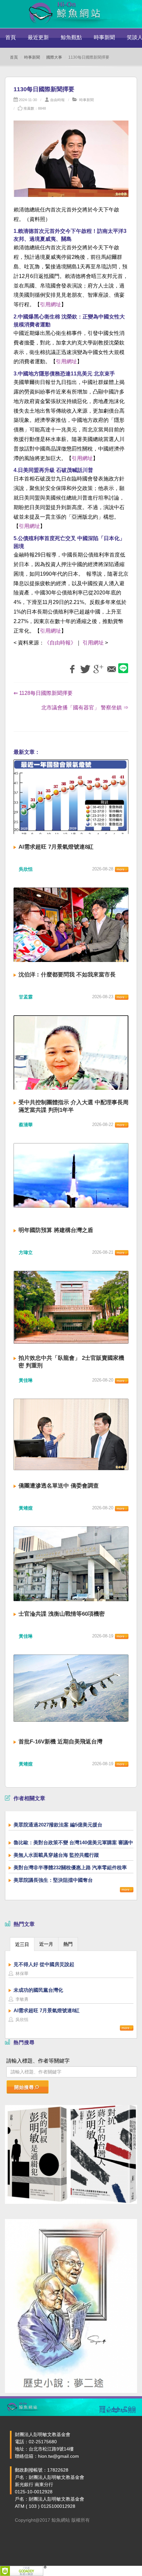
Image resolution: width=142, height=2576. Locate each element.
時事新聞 (104, 37)
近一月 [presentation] (46, 1944)
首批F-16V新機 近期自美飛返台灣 (60, 1742)
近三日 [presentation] (22, 1944)
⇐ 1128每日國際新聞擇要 (43, 693)
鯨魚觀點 (71, 37)
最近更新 (38, 37)
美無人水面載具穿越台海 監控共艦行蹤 (56, 1855)
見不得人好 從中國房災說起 (44, 1964)
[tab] (22, 1944)
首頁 (11, 37)
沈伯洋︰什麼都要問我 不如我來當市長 (67, 975)
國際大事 (54, 57)
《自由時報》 (60, 643)
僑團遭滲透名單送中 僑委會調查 (59, 1486)
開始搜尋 (24, 2087)
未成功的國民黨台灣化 (38, 1990)
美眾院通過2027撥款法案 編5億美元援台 (58, 1825)
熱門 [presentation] (68, 1944)
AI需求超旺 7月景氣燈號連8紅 (56, 847)
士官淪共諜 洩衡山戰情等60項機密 (62, 1614)
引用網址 (51, 304)
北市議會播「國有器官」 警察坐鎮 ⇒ (85, 708)
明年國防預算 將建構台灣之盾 (56, 1230)
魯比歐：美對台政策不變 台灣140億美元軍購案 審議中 (73, 1842)
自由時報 (57, 100)
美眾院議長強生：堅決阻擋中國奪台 (53, 1880)
